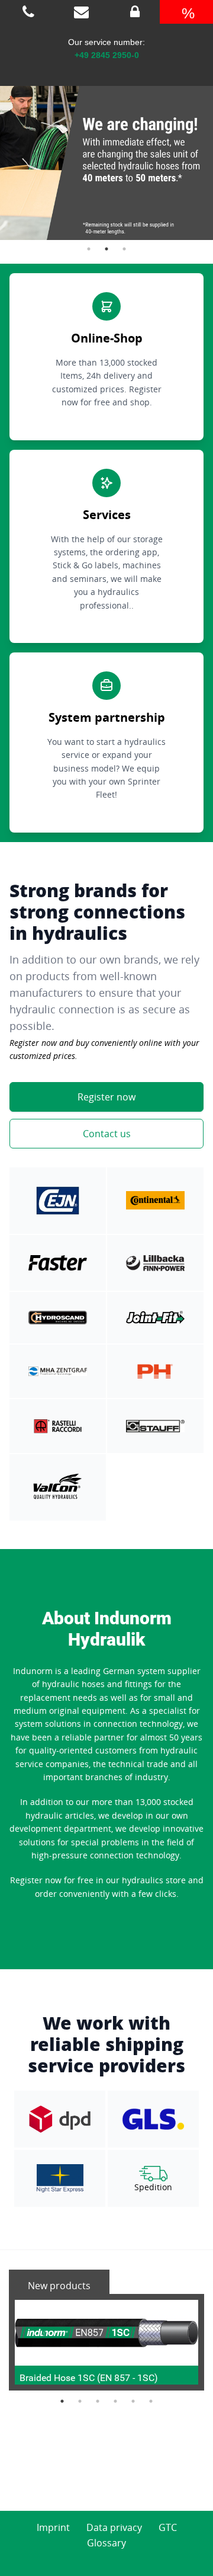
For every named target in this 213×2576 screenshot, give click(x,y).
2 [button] (106, 249)
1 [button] (89, 249)
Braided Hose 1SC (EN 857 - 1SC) (89, 2378)
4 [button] (115, 2401)
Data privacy (114, 2527)
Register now (106, 1097)
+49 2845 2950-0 (107, 55)
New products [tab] (59, 2286)
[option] (106, 151)
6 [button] (151, 2401)
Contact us (107, 1134)
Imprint (53, 2527)
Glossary (106, 2543)
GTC (168, 2527)
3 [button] (124, 249)
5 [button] (133, 2401)
